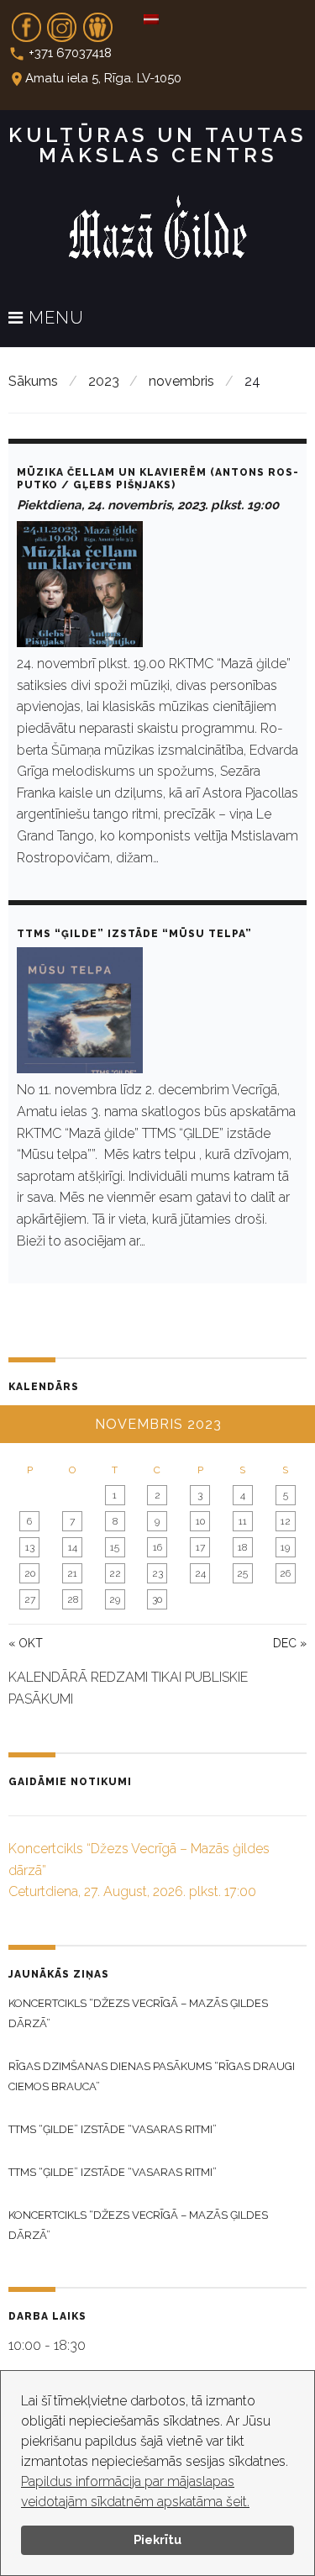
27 (30, 1599)
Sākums (33, 381)
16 (157, 1547)
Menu (54, 319)
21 (72, 1573)
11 (243, 1521)
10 (200, 1521)
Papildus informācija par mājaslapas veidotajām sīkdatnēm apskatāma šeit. (135, 2492)
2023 (104, 381)
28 (73, 1599)
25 (242, 1573)
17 (200, 1547)
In (62, 22)
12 (286, 1521)
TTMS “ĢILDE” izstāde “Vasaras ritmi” (113, 2129)
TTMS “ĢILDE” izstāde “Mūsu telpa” (134, 934)
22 (115, 1573)
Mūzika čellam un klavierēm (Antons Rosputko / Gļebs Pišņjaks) (157, 479)
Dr (97, 22)
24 (200, 1573)
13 (30, 1547)
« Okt (26, 1643)
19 (285, 1547)
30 (157, 1599)
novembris (181, 381)
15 (115, 1547)
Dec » (290, 1643)
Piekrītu (157, 2539)
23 (157, 1573)
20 (30, 1573)
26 (285, 1573)
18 (242, 1547)
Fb (26, 22)
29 (115, 1599)
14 (73, 1547)
